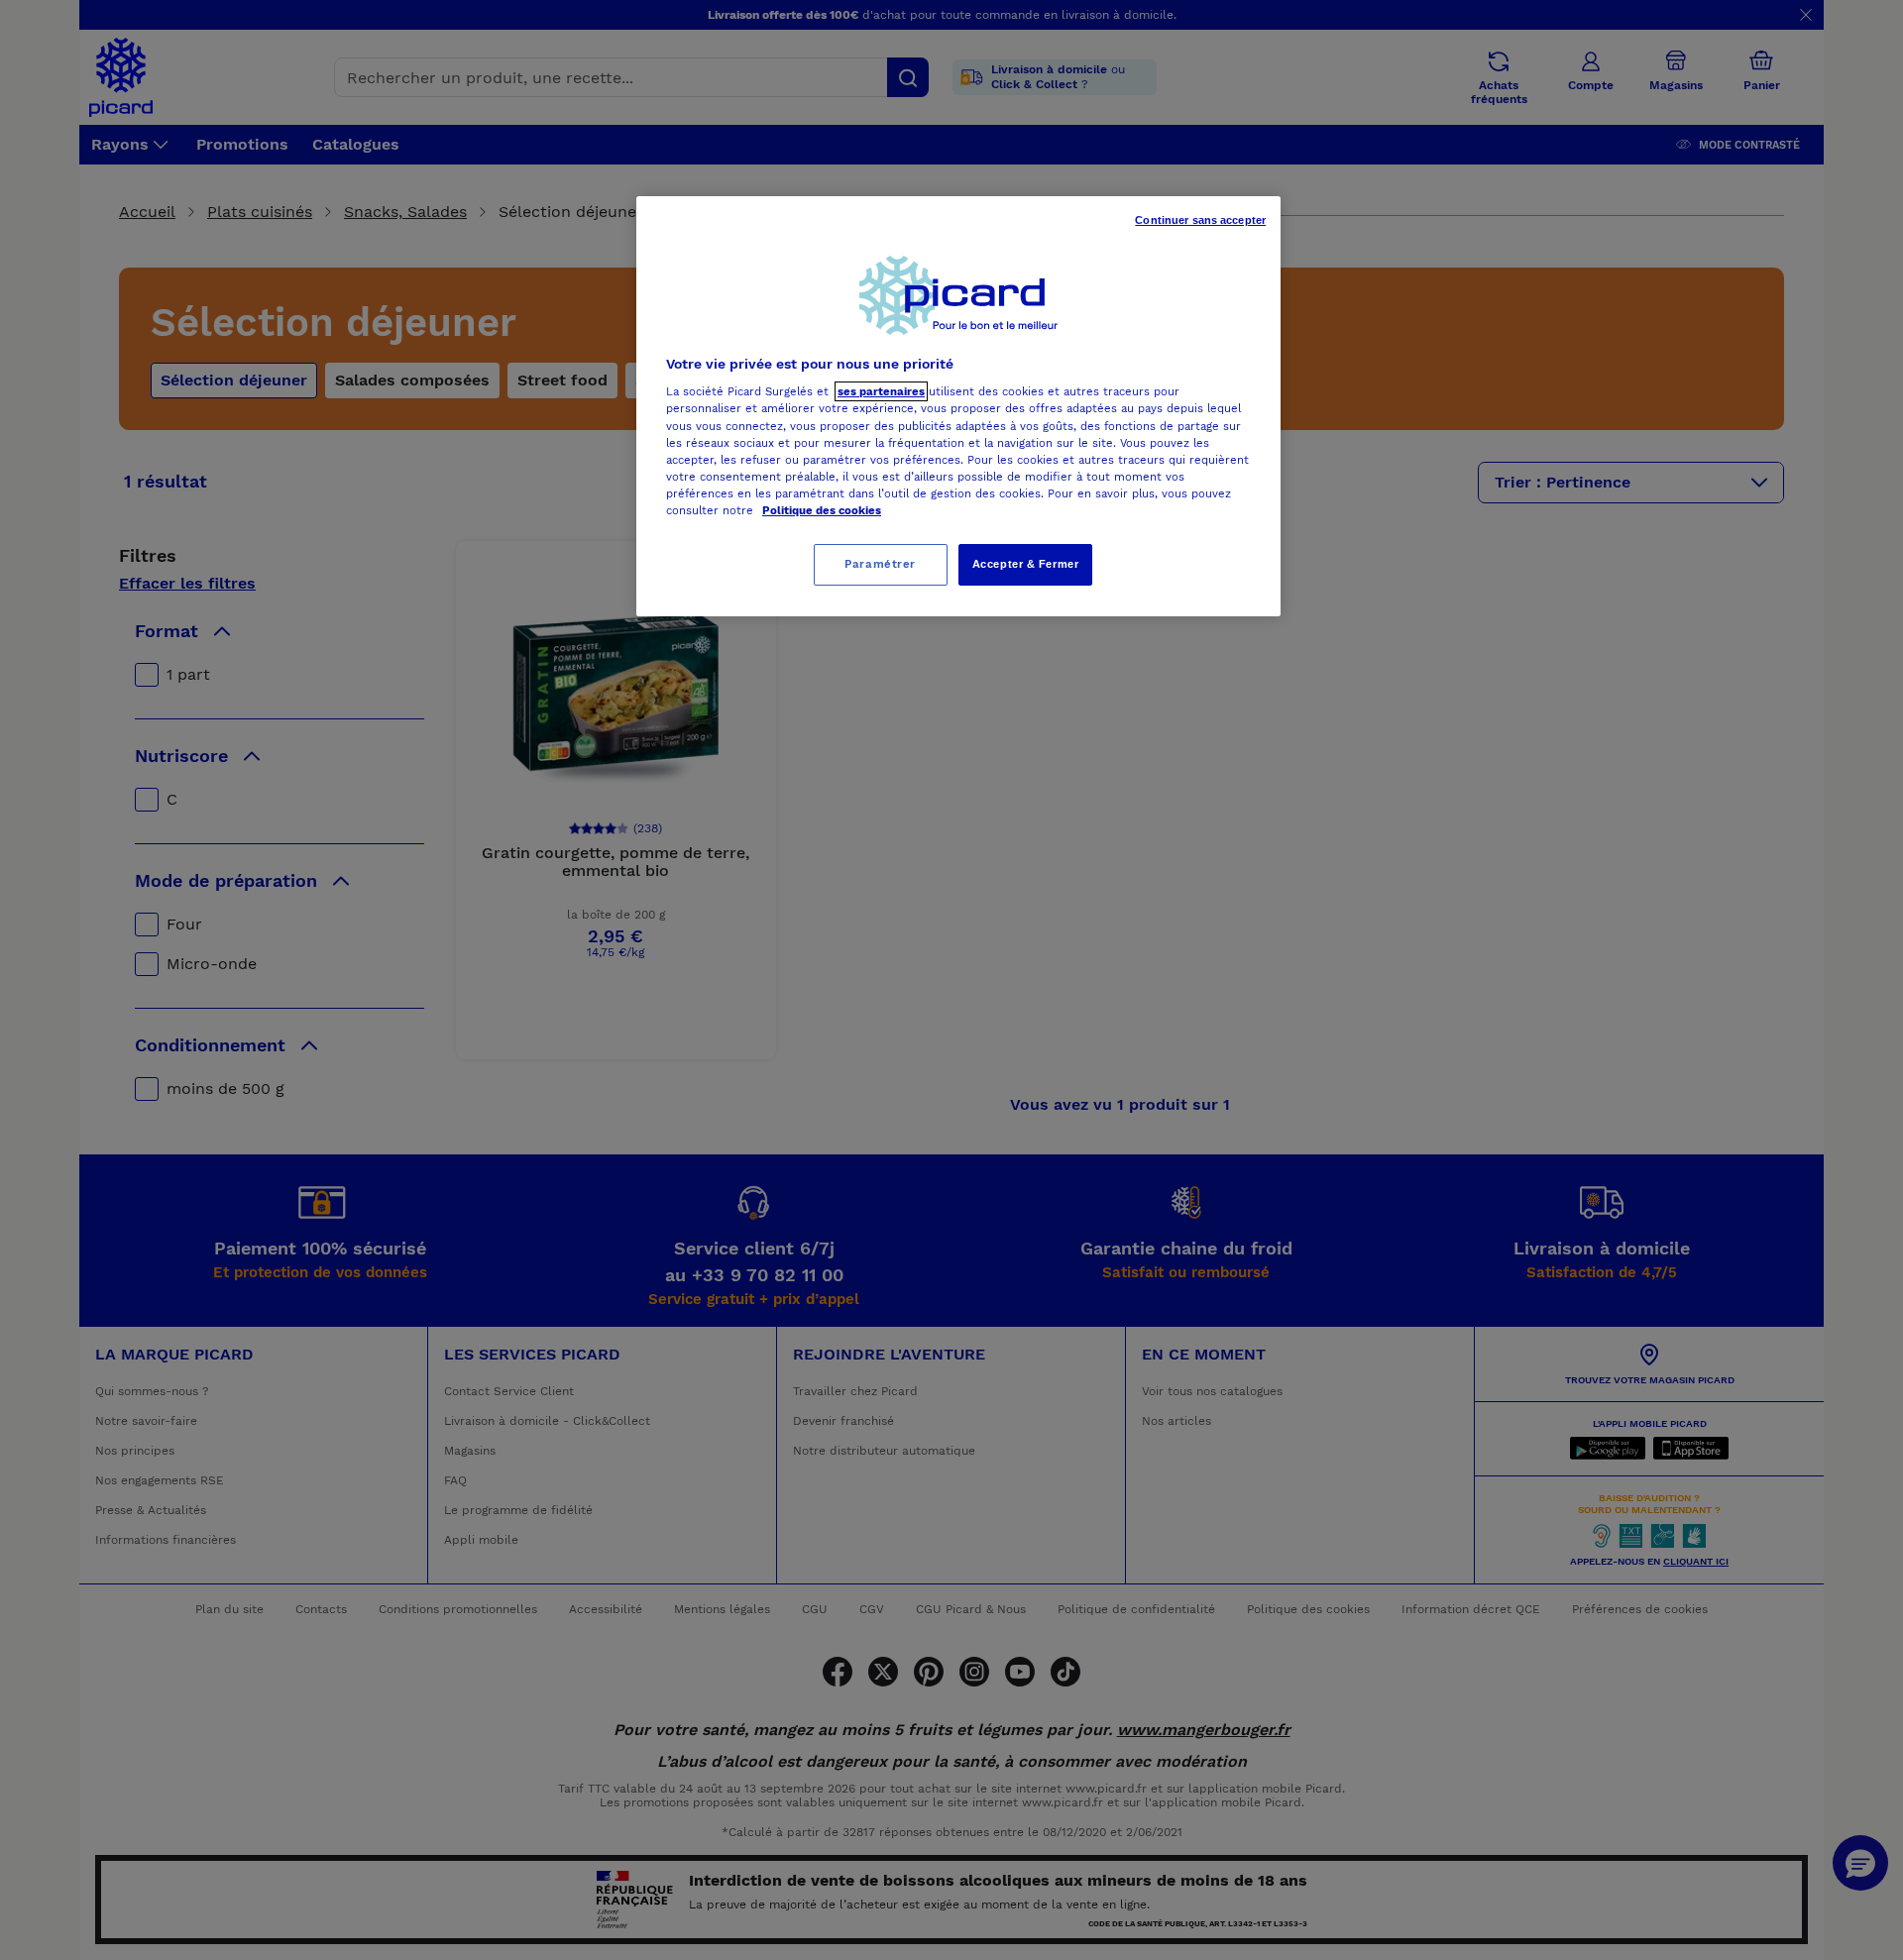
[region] (958, 406)
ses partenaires (881, 391)
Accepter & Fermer (1026, 564)
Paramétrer (880, 564)
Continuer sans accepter (1200, 220)
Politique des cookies (822, 510)
